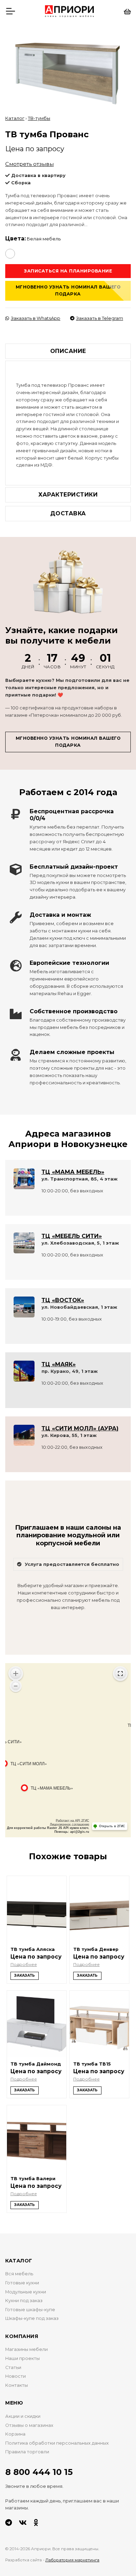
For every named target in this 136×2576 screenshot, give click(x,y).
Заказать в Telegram (100, 318)
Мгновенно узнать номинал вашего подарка (68, 290)
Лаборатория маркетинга (72, 2560)
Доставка (68, 513)
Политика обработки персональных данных (57, 2443)
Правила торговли (27, 2452)
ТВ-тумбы (39, 118)
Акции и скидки (23, 2416)
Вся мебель (19, 2274)
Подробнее (24, 1964)
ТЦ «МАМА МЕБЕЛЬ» (73, 1172)
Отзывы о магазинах (29, 2425)
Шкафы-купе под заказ (32, 2318)
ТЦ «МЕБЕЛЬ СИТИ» (72, 1236)
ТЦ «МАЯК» (59, 1364)
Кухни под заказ (24, 2301)
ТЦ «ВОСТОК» (63, 1300)
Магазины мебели (27, 2349)
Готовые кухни (22, 2283)
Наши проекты (22, 2358)
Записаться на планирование (68, 271)
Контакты (17, 2385)
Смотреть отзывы (29, 164)
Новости (16, 2376)
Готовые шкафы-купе (30, 2310)
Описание (68, 351)
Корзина (15, 2434)
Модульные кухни (26, 2292)
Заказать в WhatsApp (36, 318)
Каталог (15, 118)
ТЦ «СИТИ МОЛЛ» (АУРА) (80, 1428)
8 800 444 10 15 (39, 2472)
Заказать (25, 1975)
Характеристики (68, 495)
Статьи (13, 2367)
